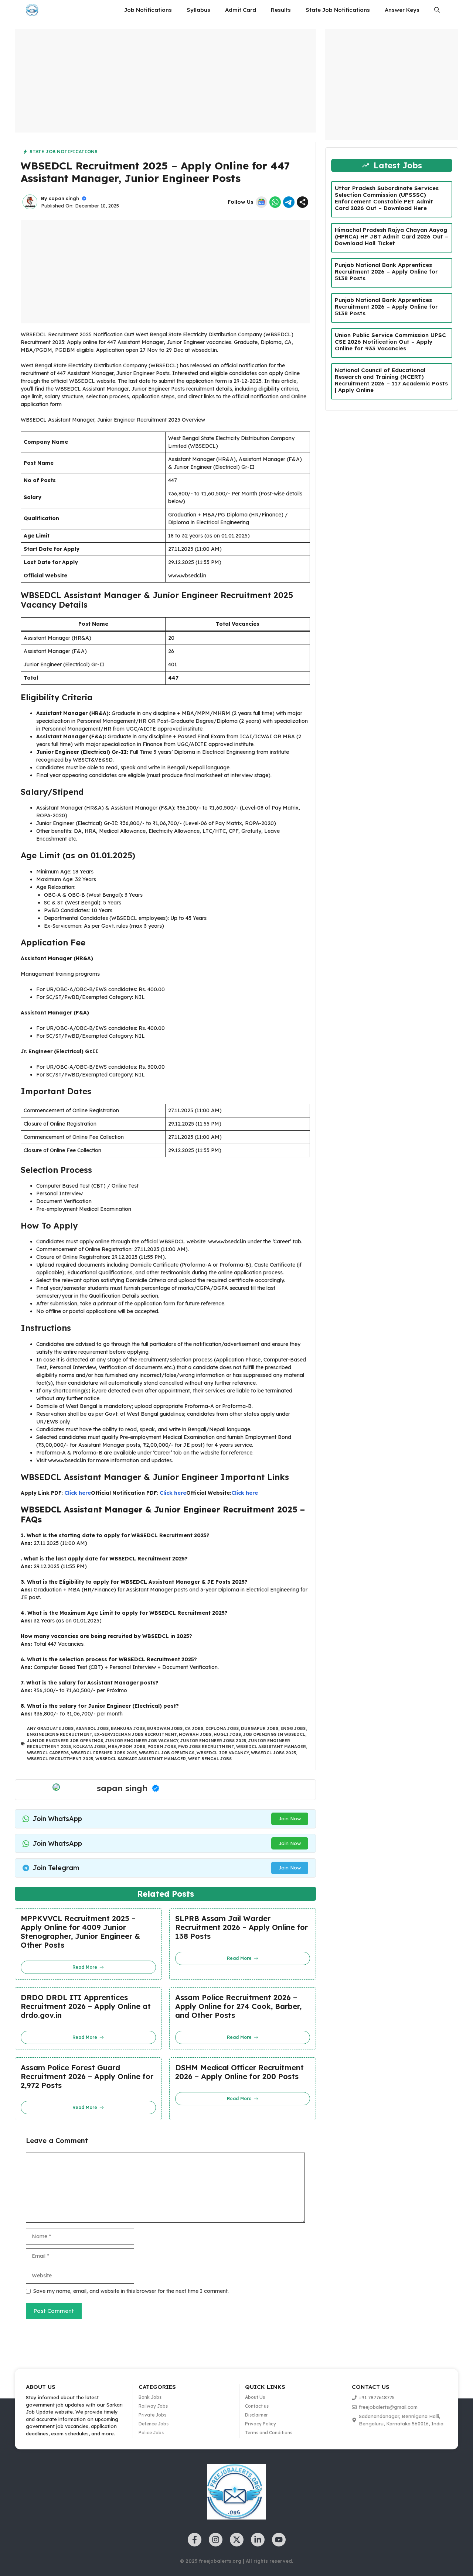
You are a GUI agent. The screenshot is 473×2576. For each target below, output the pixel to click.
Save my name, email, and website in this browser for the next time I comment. (131, 2291)
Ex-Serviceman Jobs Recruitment (135, 1734)
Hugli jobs (227, 1734)
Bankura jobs (128, 1728)
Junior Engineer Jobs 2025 (213, 1741)
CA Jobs (194, 1728)
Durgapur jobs (260, 1728)
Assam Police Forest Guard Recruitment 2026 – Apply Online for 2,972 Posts (87, 2077)
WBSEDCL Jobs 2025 (273, 1753)
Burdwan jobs (165, 1728)
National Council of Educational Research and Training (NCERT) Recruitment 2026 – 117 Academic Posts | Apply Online (391, 380)
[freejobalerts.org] (33, 10)
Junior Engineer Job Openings (65, 1741)
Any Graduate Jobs (50, 1728)
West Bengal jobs (210, 1759)
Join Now (290, 1818)
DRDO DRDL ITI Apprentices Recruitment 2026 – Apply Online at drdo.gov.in (86, 2006)
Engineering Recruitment (59, 1734)
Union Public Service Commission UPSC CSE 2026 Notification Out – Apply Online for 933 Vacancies (390, 342)
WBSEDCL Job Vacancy (223, 1753)
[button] (437, 10)
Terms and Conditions (269, 2433)
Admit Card (241, 10)
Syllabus (198, 10)
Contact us (257, 2406)
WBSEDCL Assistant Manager (271, 1746)
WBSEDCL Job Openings (167, 1753)
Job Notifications (148, 10)
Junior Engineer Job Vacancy (142, 1741)
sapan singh (64, 198)
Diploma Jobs (222, 1728)
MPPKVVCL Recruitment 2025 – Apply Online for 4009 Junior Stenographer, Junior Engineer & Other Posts (80, 1932)
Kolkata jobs (89, 1746)
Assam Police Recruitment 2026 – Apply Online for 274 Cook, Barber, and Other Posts (238, 2006)
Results (281, 10)
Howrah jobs (195, 1734)
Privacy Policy (261, 2424)
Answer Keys (402, 10)
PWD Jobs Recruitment (206, 1746)
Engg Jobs (293, 1728)
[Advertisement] (165, 81)
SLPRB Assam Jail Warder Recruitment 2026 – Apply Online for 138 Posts (241, 1927)
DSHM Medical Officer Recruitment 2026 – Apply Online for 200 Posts (239, 2072)
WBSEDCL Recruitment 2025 (60, 1759)
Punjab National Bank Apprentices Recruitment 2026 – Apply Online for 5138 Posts (386, 272)
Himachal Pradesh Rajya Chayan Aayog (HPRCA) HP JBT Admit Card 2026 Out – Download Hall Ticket (392, 236)
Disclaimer (256, 2415)
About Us (255, 2397)
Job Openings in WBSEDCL (274, 1734)
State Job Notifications (338, 10)
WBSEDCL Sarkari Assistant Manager (141, 1759)
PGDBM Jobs (162, 1746)
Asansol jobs (92, 1728)
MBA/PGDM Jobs (127, 1746)
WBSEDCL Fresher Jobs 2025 (104, 1753)
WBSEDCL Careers (48, 1753)
